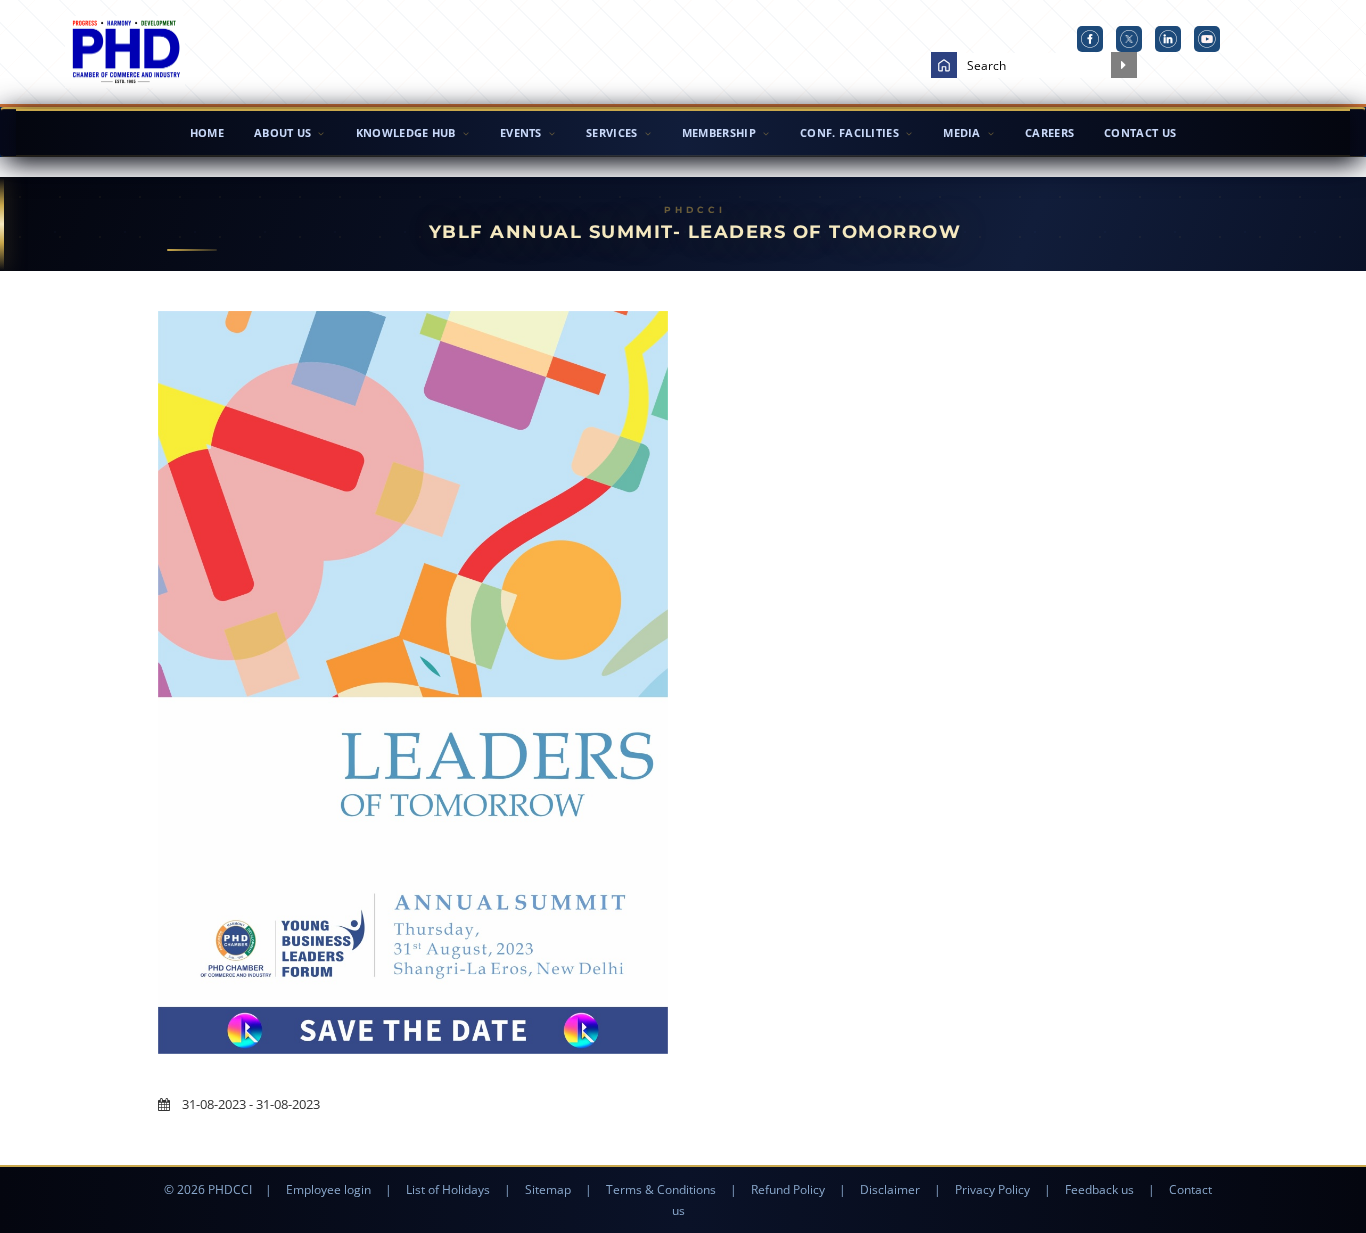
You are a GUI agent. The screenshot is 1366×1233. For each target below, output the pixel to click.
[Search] (1124, 65)
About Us (282, 132)
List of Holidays (448, 1189)
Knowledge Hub (406, 132)
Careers (1049, 132)
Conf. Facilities (849, 132)
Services (611, 132)
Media (962, 132)
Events (521, 132)
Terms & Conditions (661, 1189)
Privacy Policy (992, 1189)
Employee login (328, 1189)
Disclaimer (890, 1189)
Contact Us (1140, 132)
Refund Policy (788, 1189)
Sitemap (548, 1189)
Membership (719, 132)
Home (207, 132)
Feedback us (1099, 1189)
